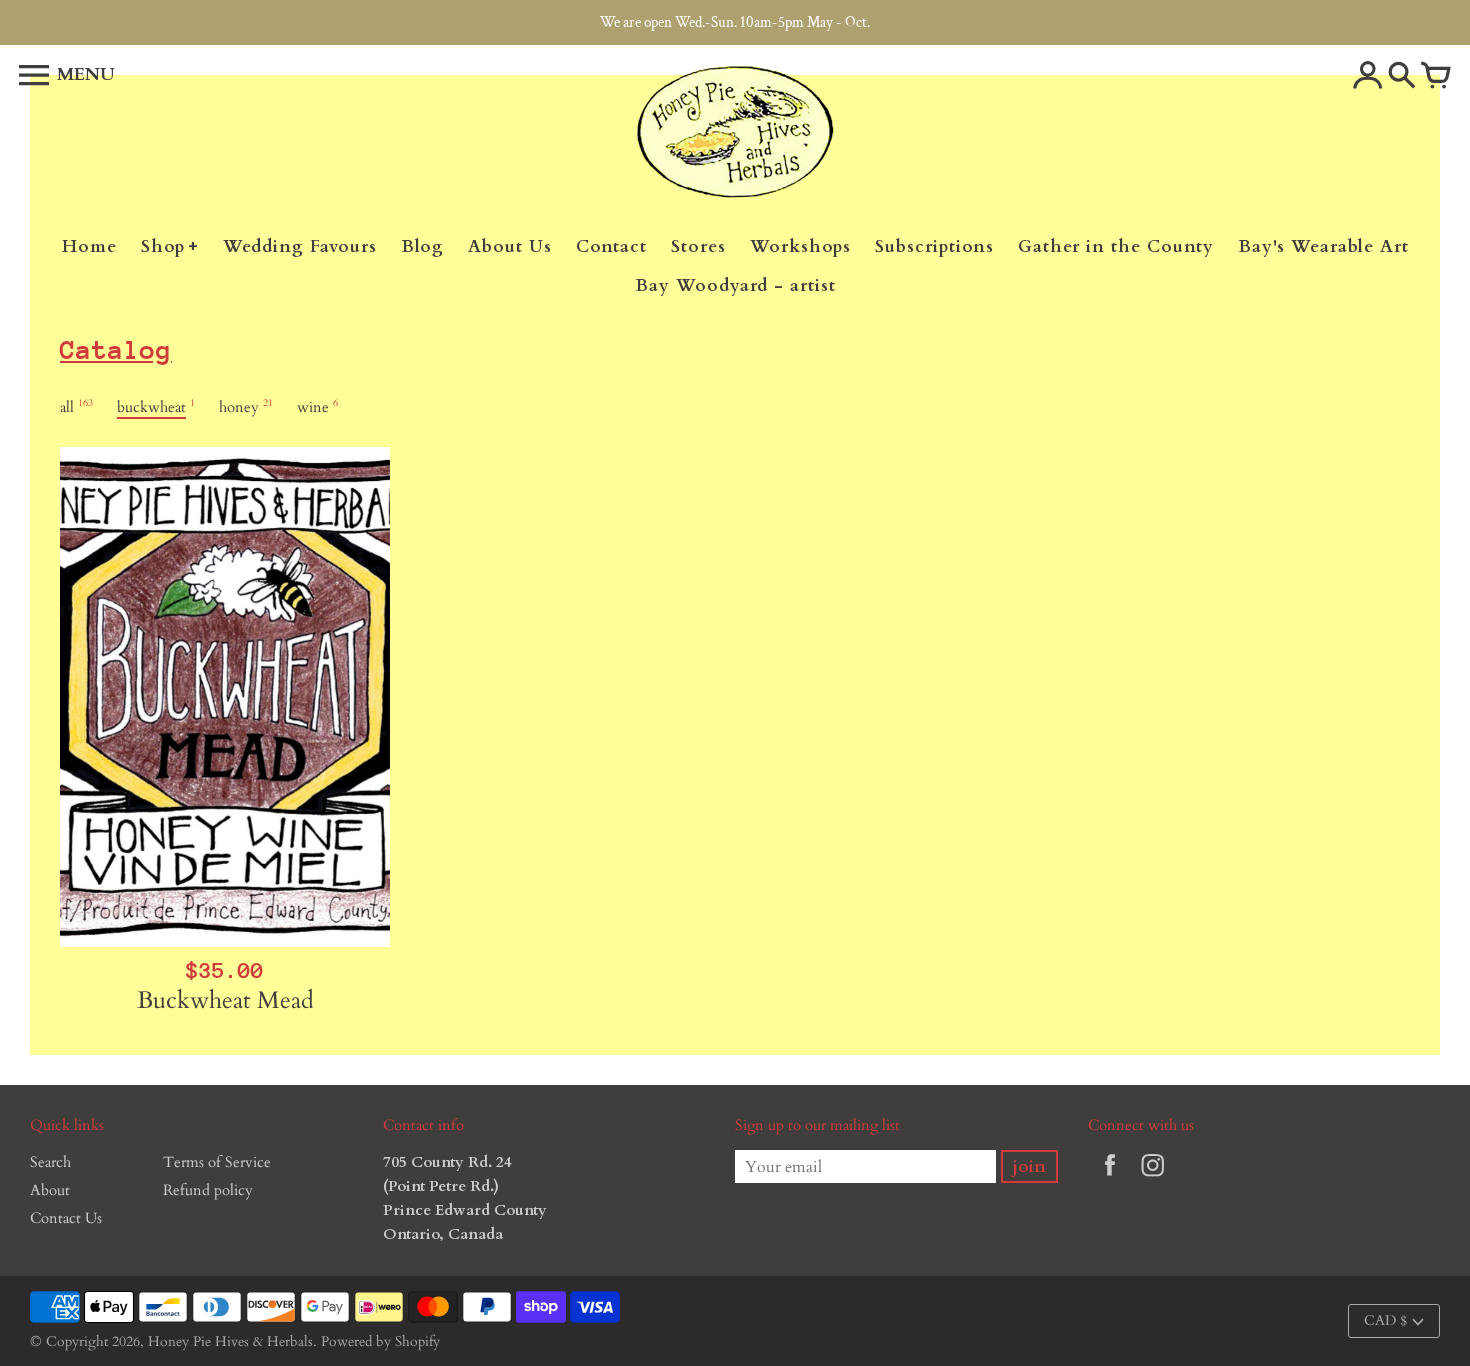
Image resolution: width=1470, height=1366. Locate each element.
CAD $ (1385, 1320)
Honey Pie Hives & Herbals (230, 1341)
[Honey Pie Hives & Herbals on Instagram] (1153, 1179)
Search (50, 1162)
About (50, 1190)
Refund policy (208, 1190)
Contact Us (66, 1218)
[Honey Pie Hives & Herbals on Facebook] (1110, 1179)
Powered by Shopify (380, 1341)
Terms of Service (217, 1162)
